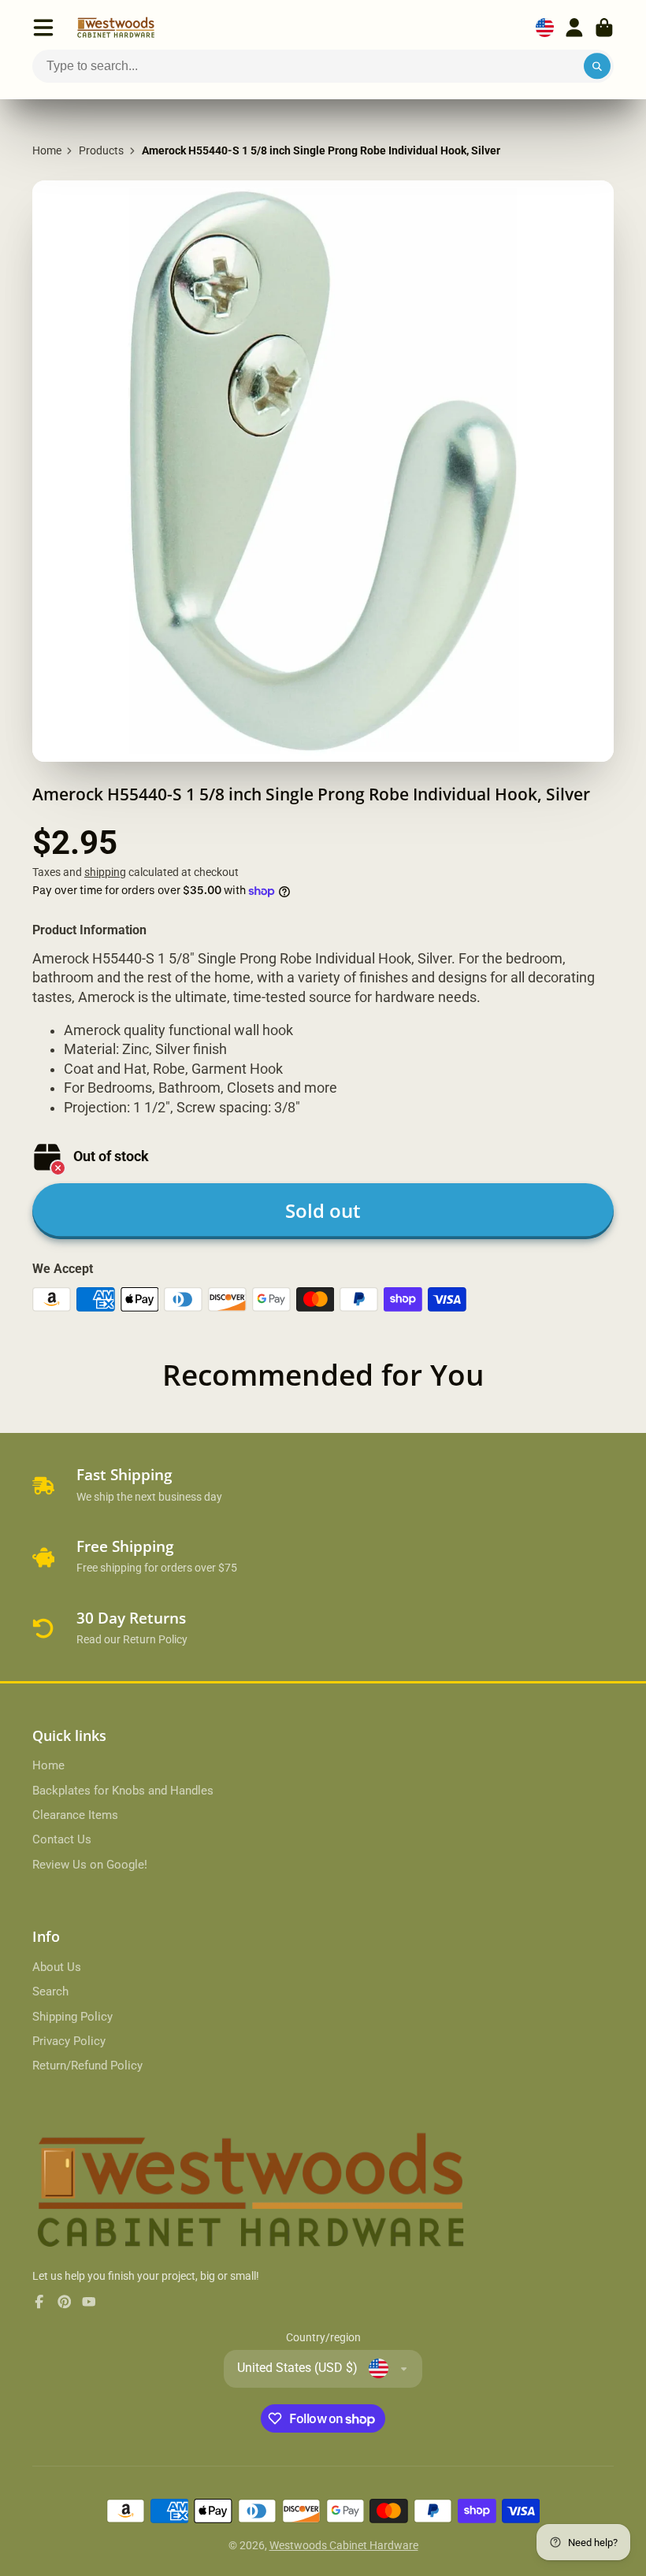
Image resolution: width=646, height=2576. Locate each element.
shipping (105, 872)
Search (50, 1991)
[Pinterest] (65, 2302)
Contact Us (62, 1839)
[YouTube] (89, 2302)
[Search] (597, 66)
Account (574, 28)
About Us (57, 1967)
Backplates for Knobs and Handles (123, 1791)
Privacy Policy (69, 2041)
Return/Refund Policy (87, 2066)
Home (47, 150)
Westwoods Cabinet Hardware (344, 2545)
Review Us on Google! (90, 1865)
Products (101, 150)
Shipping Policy (72, 2017)
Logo (116, 28)
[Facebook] (39, 2302)
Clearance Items (75, 1815)
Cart (604, 28)
